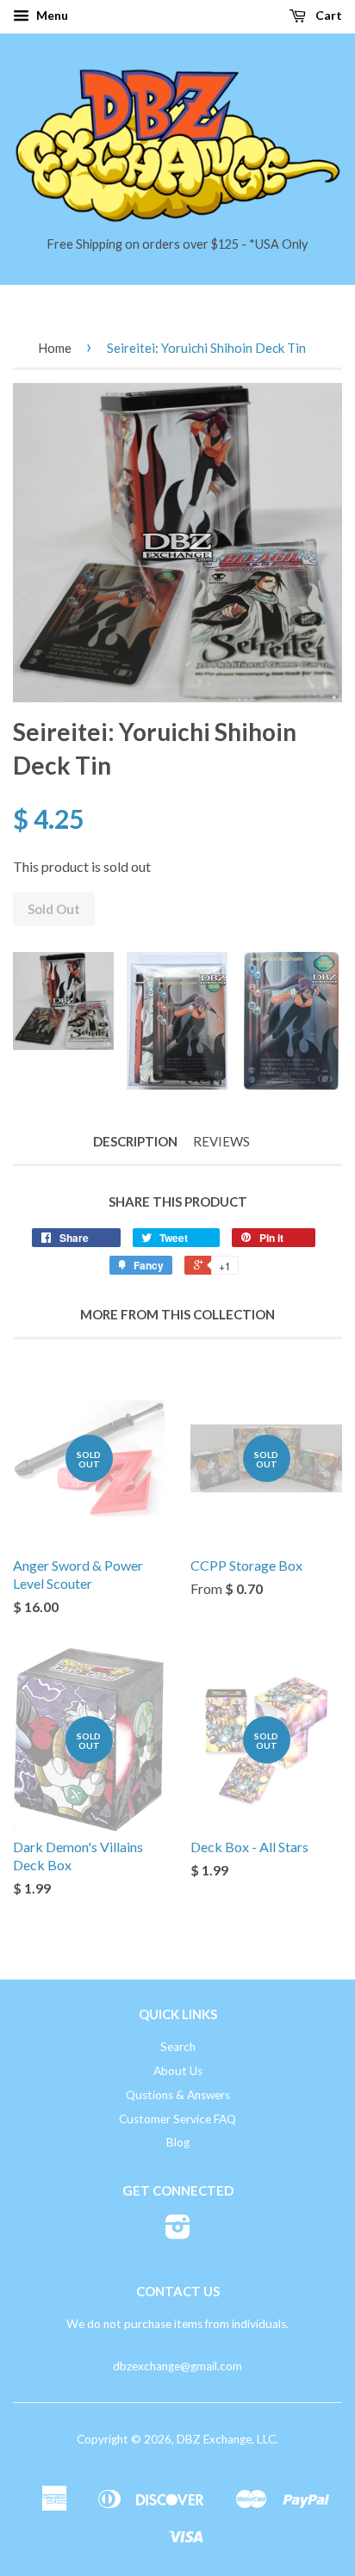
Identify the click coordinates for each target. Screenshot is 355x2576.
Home (55, 348)
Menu (51, 15)
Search (178, 2047)
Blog (178, 2142)
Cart (327, 15)
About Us (178, 2071)
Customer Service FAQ (177, 2119)
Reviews (221, 1141)
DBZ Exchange (214, 2439)
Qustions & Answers (178, 2095)
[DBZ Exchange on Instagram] (178, 2233)
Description (135, 1141)
